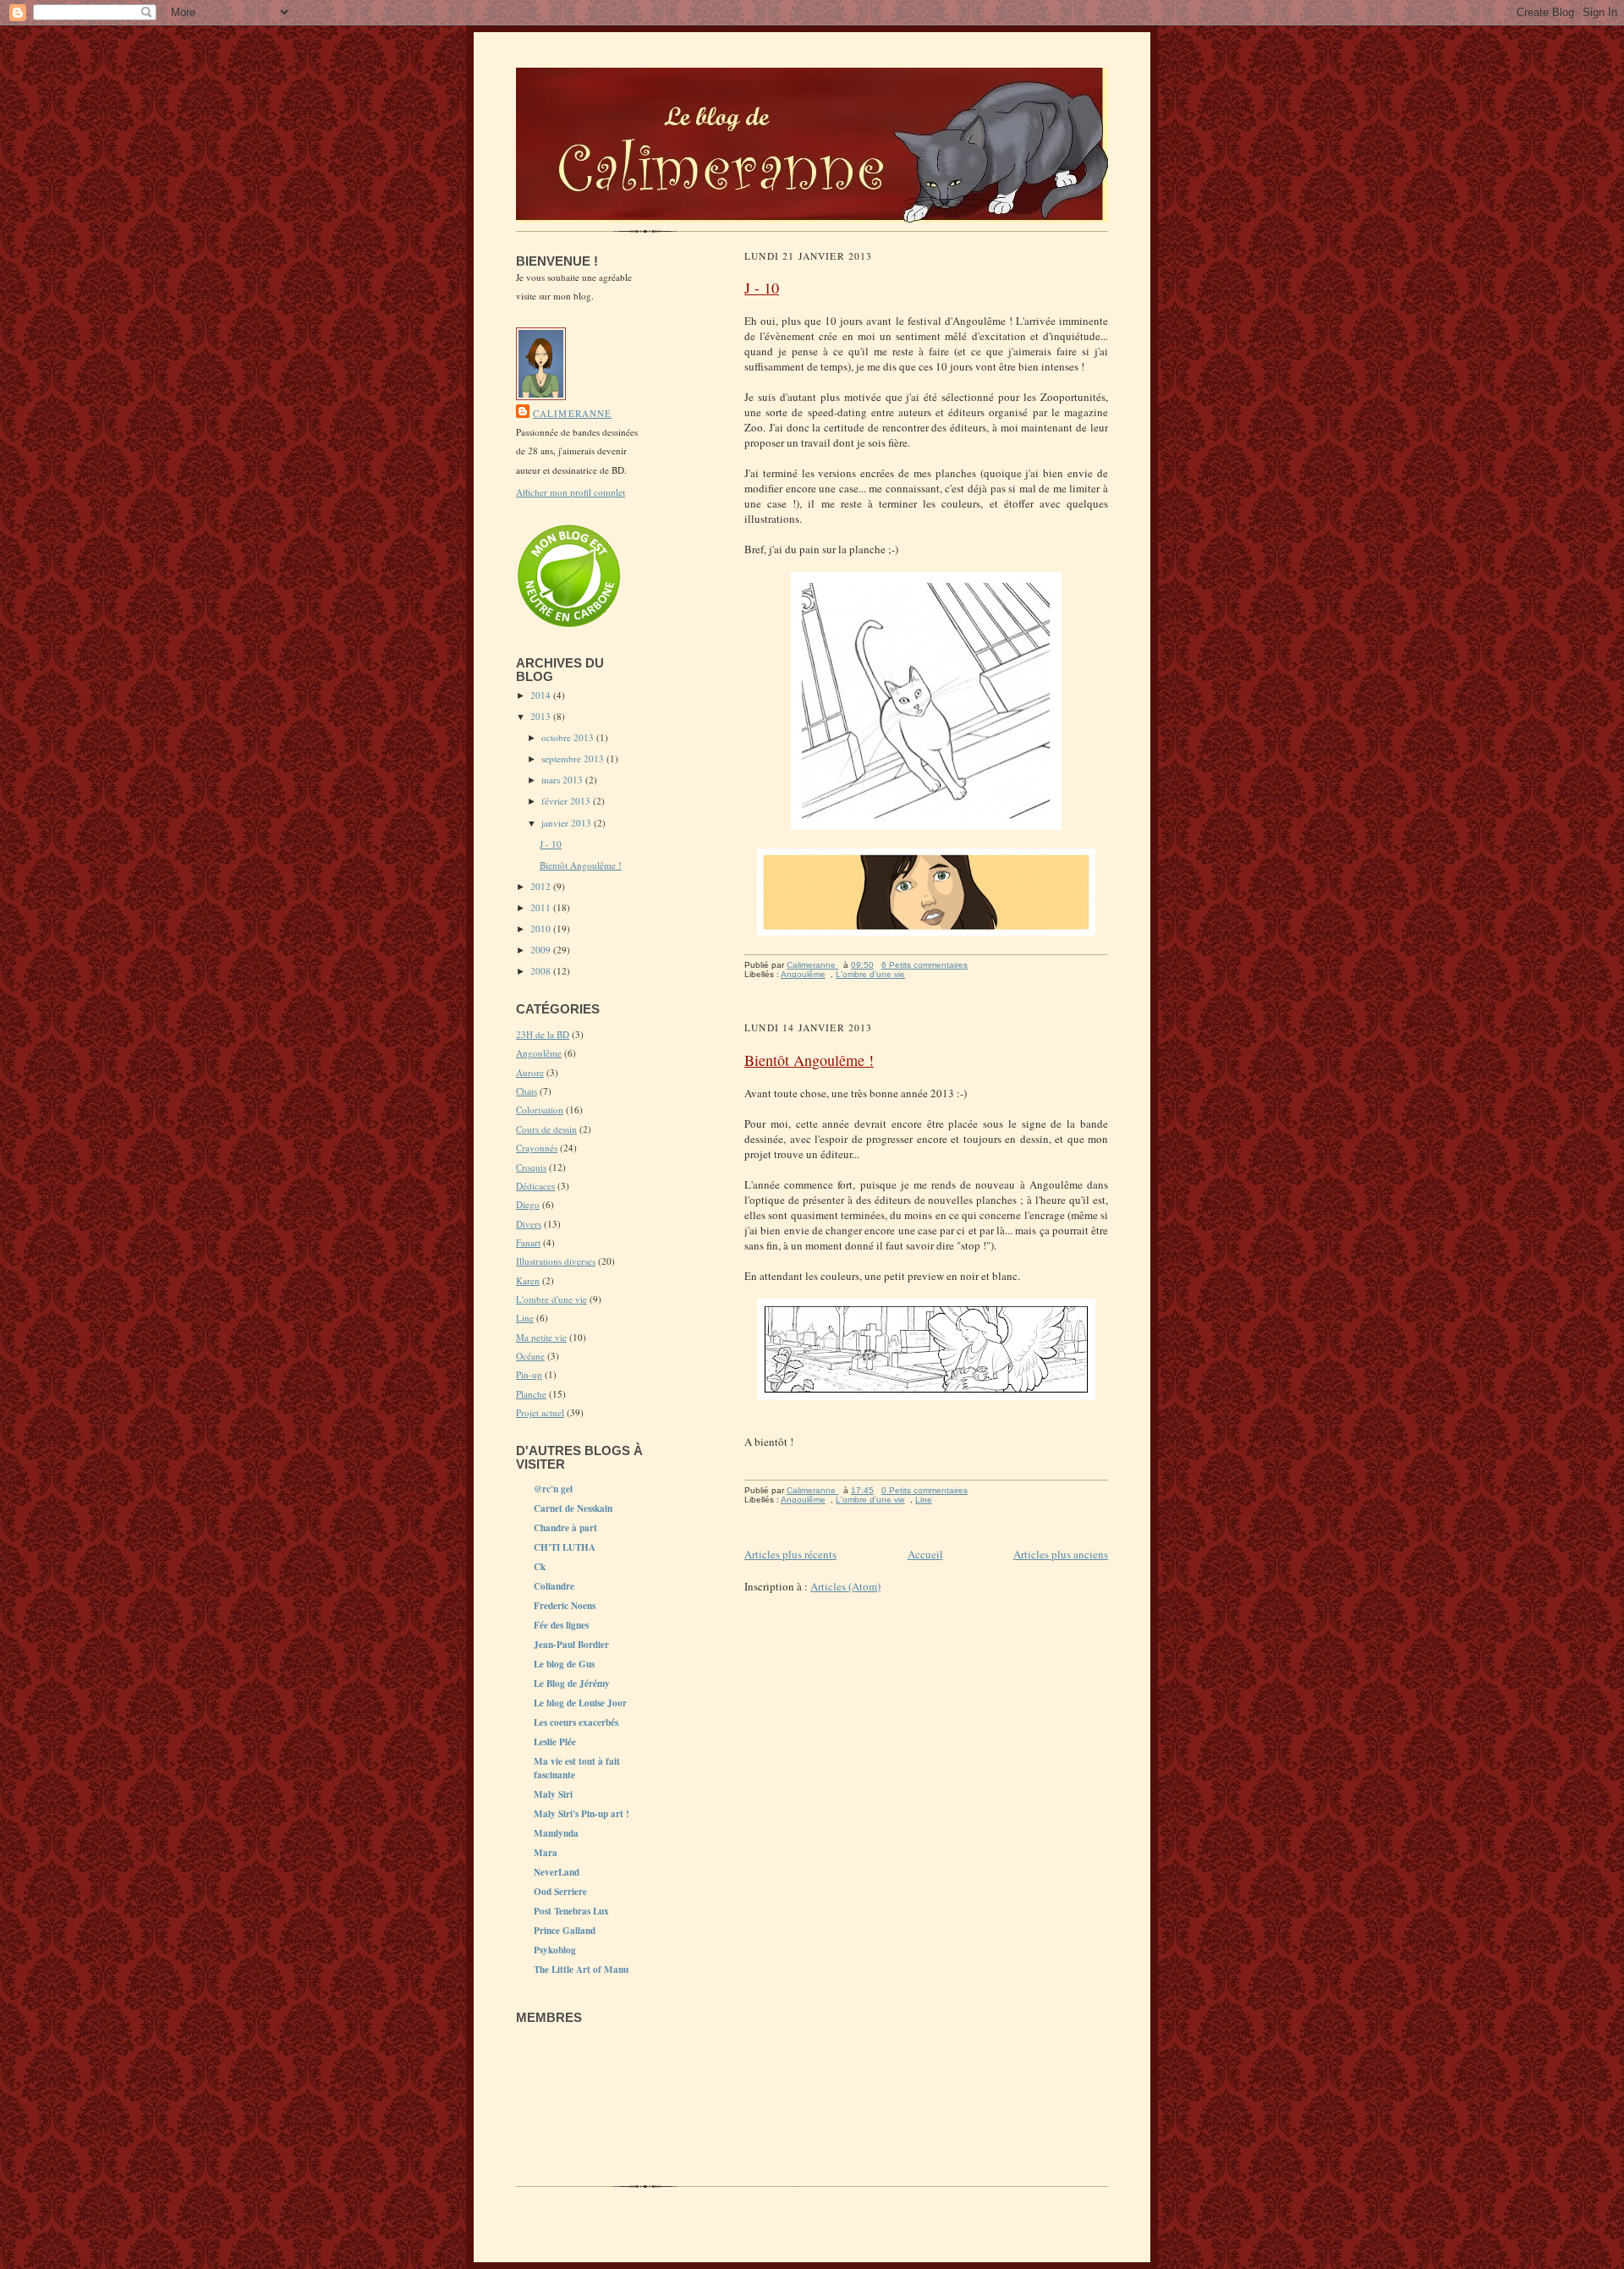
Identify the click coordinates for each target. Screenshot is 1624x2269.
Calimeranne (572, 413)
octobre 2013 (569, 737)
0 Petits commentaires (924, 1490)
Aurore (530, 1072)
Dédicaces (535, 1186)
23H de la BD (543, 1034)
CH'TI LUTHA (565, 1547)
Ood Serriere (560, 1892)
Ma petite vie (541, 1337)
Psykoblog (555, 1950)
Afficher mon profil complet (571, 492)
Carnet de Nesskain (573, 1508)
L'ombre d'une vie (551, 1299)
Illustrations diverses (556, 1261)
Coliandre (554, 1586)
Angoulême (539, 1053)
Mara (546, 1853)
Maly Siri (553, 1794)
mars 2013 (563, 780)
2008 (542, 971)
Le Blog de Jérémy (572, 1684)
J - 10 (551, 844)
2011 (542, 907)
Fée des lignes (561, 1625)
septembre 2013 (574, 758)
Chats (527, 1091)
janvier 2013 (568, 823)
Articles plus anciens (1061, 1554)
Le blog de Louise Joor (580, 1703)
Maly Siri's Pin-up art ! (582, 1814)
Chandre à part (565, 1528)
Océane (530, 1356)
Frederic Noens (565, 1606)
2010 (542, 928)
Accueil (925, 1554)
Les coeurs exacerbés (576, 1722)
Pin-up (529, 1374)
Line (525, 1318)
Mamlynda (556, 1833)
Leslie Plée (555, 1742)
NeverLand (557, 1872)
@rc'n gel (553, 1489)
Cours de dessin (546, 1129)
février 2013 (567, 801)
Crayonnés (537, 1148)
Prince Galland (565, 1931)
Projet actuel (540, 1412)
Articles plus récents (790, 1554)
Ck (540, 1567)
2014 (542, 695)
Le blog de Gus (564, 1664)
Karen (528, 1280)
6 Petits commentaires (924, 965)
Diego (528, 1204)
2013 (542, 716)
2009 (542, 950)
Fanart (528, 1242)
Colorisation (540, 1110)
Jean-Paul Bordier (571, 1645)
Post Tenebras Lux (571, 1911)
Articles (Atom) (845, 1586)
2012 (542, 886)
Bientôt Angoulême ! (581, 865)
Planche (531, 1394)
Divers (529, 1224)
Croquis (531, 1167)
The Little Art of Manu (581, 1970)
